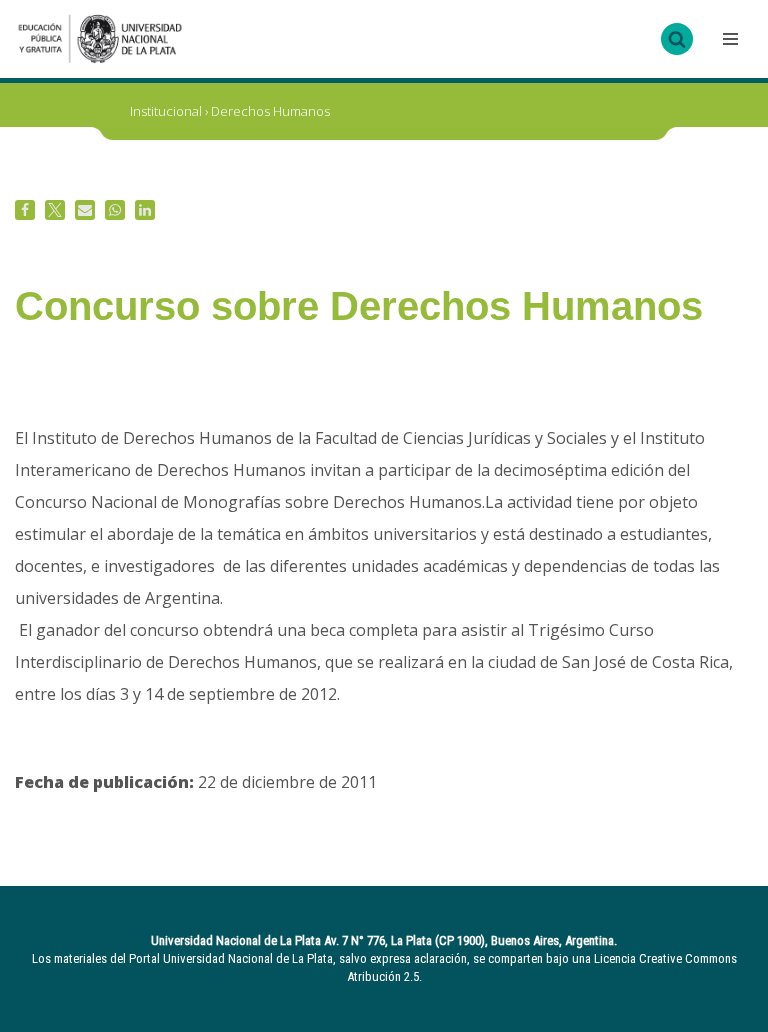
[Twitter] (55, 210)
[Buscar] (677, 39)
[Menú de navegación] (728, 39)
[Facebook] (25, 210)
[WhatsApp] (115, 210)
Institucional (166, 111)
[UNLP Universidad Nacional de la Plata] (100, 39)
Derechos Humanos (270, 111)
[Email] (85, 210)
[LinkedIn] (145, 210)
